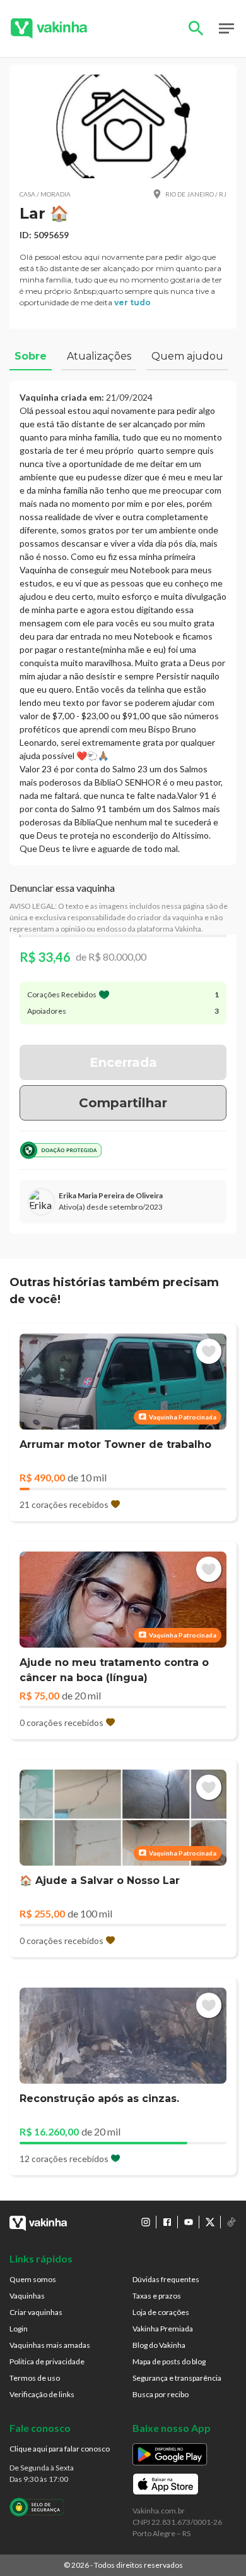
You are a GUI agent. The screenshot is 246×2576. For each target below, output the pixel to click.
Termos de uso (35, 2378)
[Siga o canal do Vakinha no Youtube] (189, 2222)
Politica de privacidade (47, 2361)
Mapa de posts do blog (169, 2361)
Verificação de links (42, 2394)
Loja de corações (161, 2312)
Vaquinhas (27, 2296)
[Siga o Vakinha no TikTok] (231, 2222)
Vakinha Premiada (163, 2329)
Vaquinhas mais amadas (50, 2345)
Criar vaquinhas (36, 2312)
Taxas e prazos (157, 2296)
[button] (123, 126)
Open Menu (226, 28)
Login (19, 2329)
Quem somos (33, 2279)
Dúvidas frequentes (166, 2279)
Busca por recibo (161, 2394)
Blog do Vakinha (159, 2345)
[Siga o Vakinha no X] (210, 2222)
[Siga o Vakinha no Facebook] (167, 2222)
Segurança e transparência (177, 2378)
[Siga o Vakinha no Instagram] (146, 2222)
